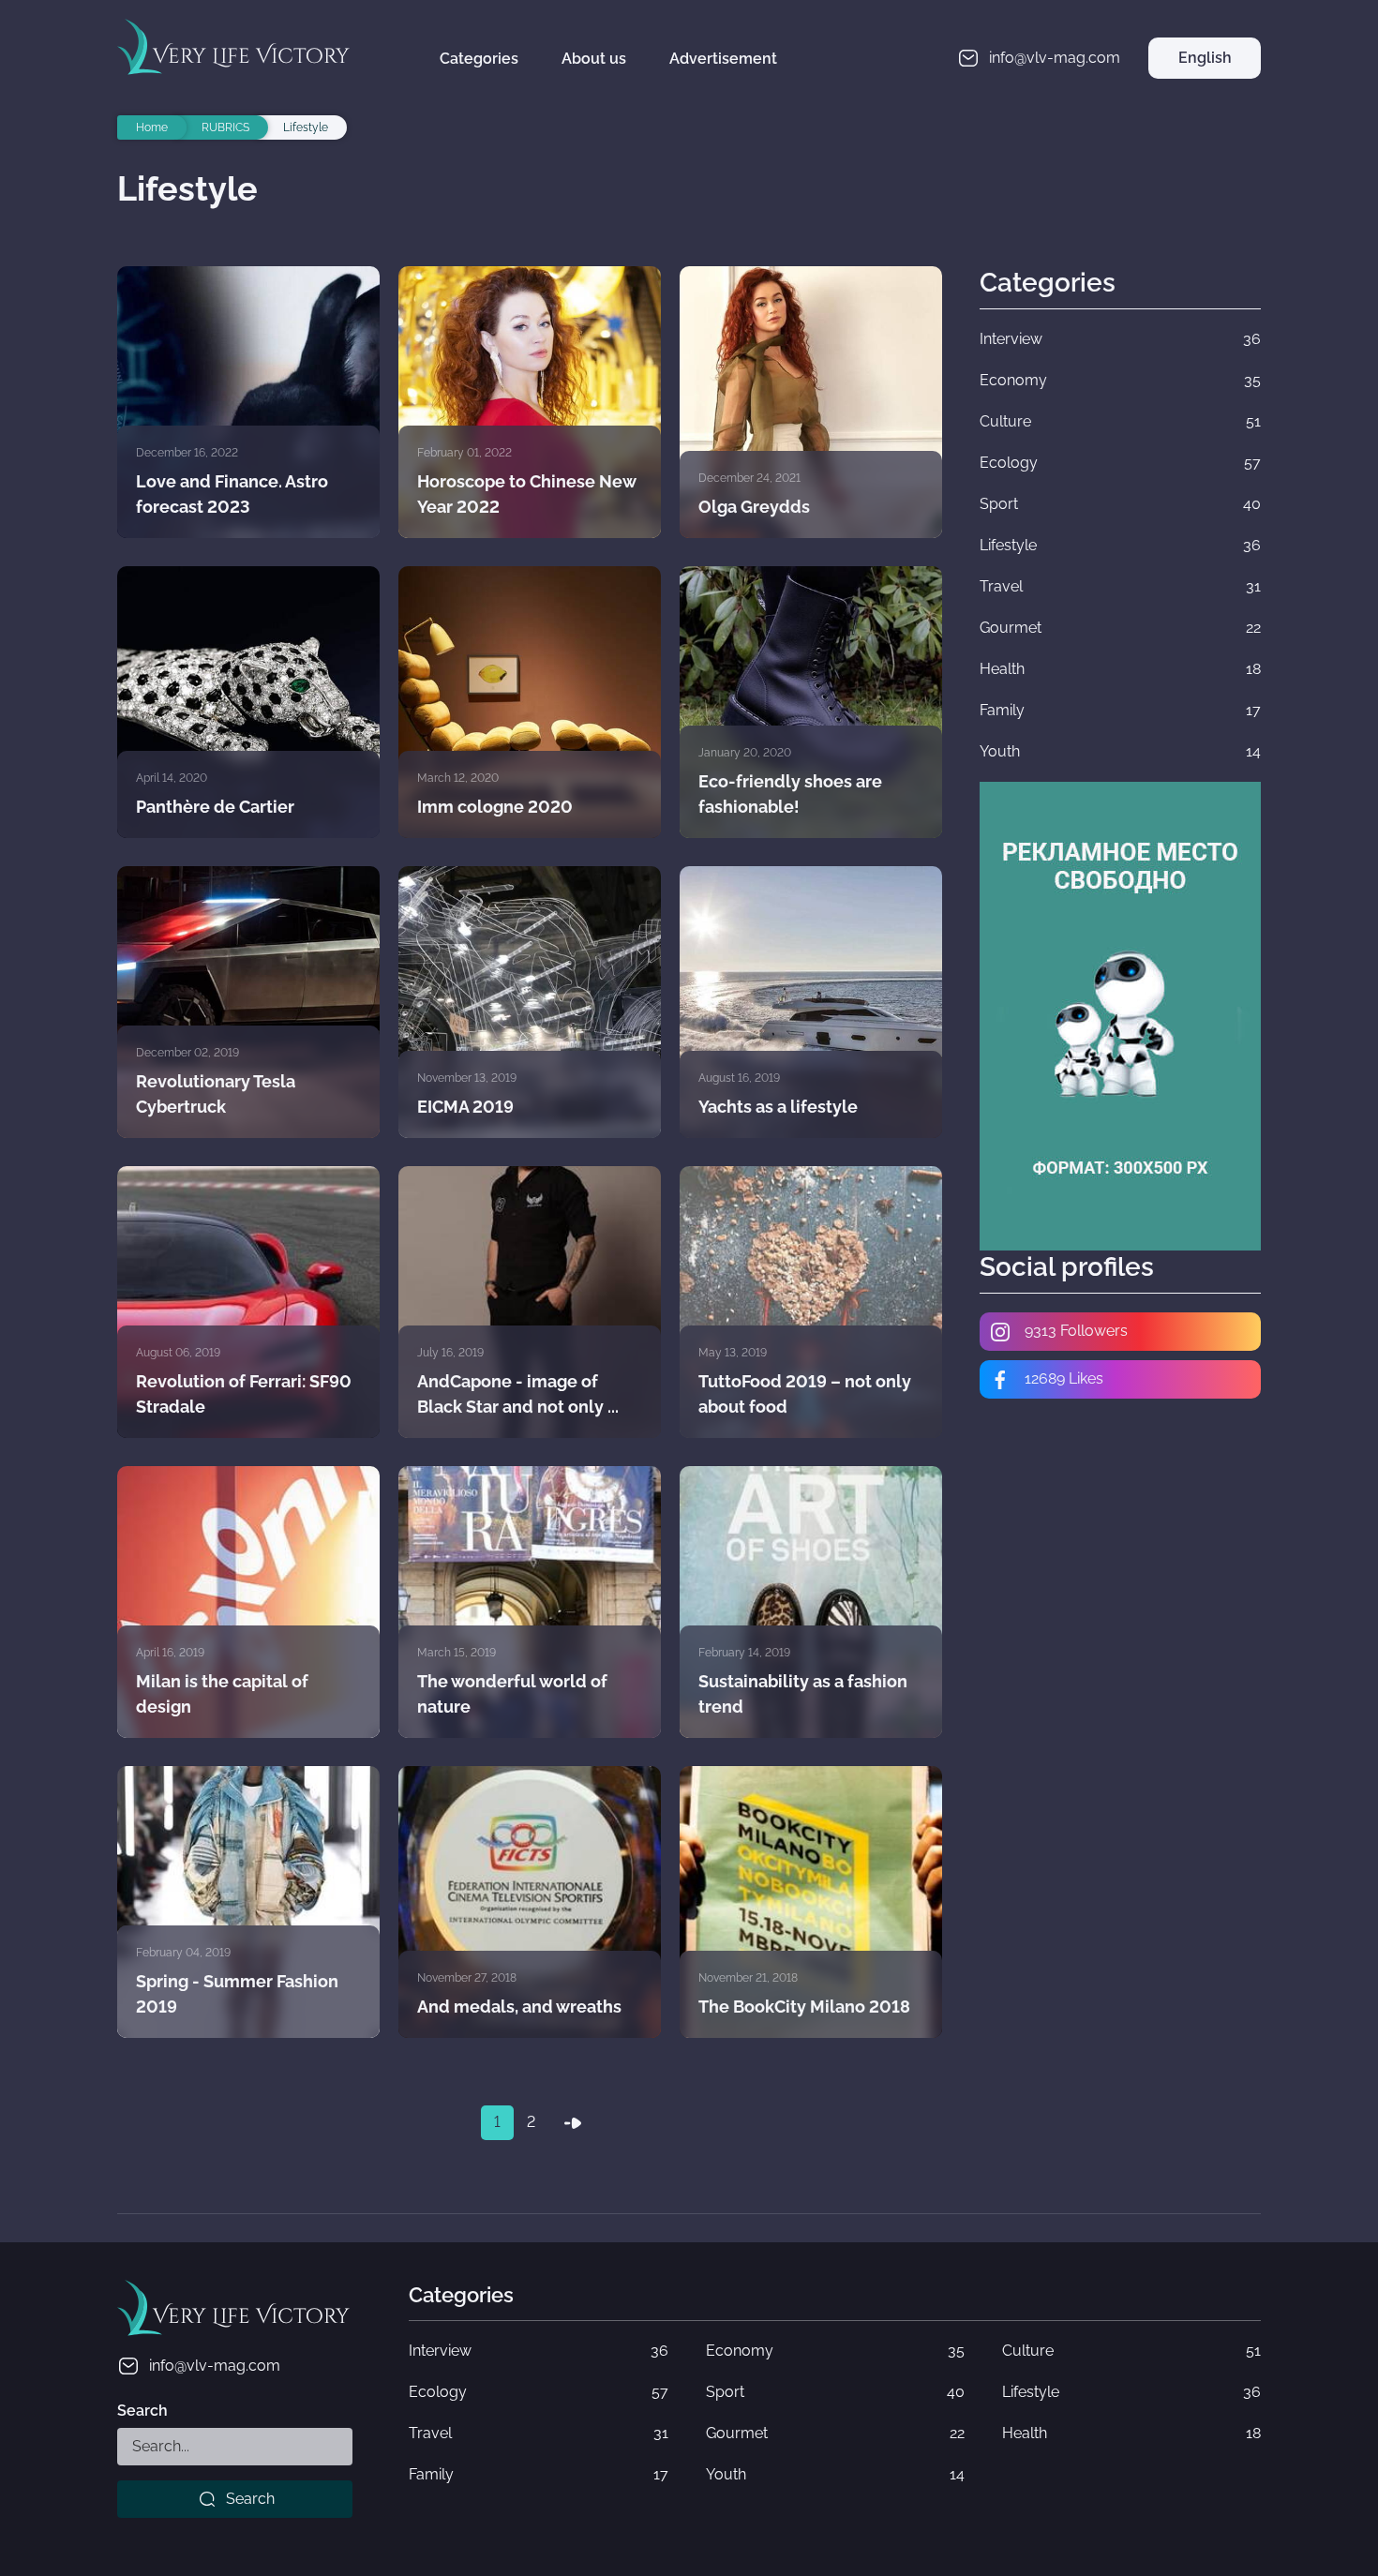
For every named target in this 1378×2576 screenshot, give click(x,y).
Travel (538, 2433)
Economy (835, 2351)
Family (538, 2474)
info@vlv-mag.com (215, 2366)
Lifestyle (1131, 2392)
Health (1131, 2433)
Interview (538, 2351)
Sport (835, 2392)
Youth (835, 2474)
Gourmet (835, 2433)
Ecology (538, 2392)
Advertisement (723, 59)
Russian (1205, 100)
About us (594, 59)
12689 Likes (1062, 1378)
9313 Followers (1074, 1331)
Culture (1131, 2351)
